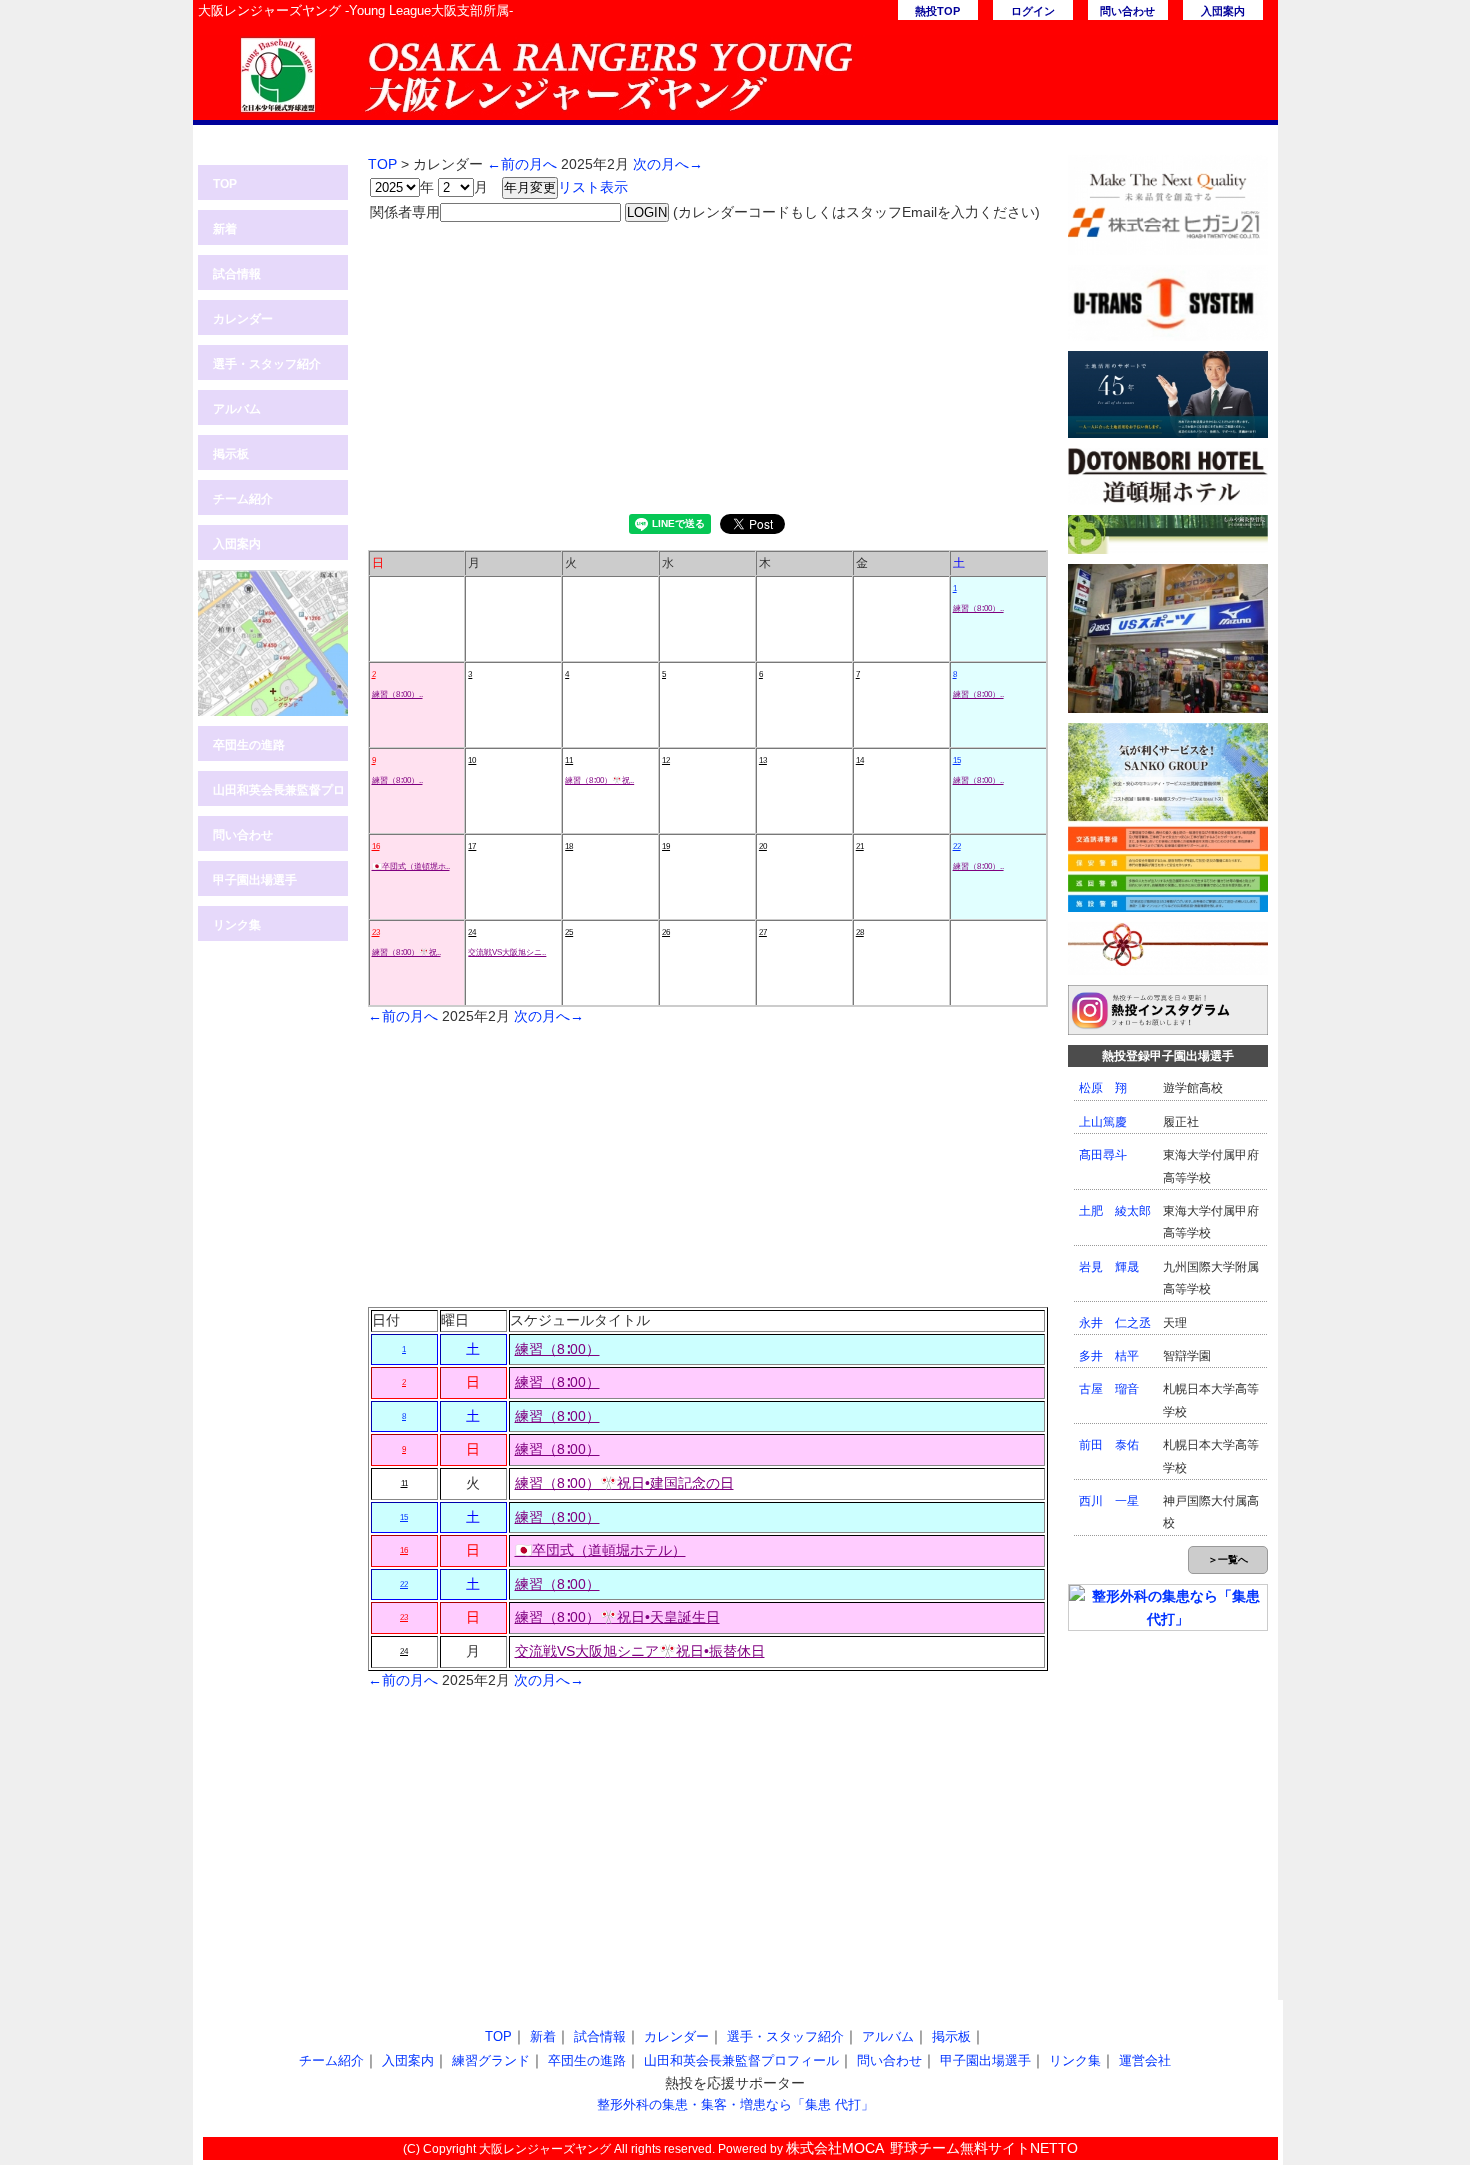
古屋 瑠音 (1109, 1389)
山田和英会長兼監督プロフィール (279, 794)
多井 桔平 (1109, 1356)
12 (666, 760)
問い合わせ (1127, 11)
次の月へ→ (668, 164)
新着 (225, 229)
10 (472, 760)
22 (957, 846)
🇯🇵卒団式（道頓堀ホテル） (600, 1550)
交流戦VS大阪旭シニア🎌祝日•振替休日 (640, 1651)
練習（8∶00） (557, 1349)
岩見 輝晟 (1109, 1267)
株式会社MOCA (835, 2148)
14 (860, 760)
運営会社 (1145, 2060)
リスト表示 (593, 187)
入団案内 (1223, 11)
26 (666, 932)
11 (569, 760)
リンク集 (237, 925)
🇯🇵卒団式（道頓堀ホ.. (411, 866)
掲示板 (231, 454)
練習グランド (491, 2060)
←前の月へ (522, 164)
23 (376, 932)
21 (860, 846)
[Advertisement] (708, 364)
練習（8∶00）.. (978, 608)
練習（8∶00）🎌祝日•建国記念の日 (624, 1483)
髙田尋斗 (1103, 1155)
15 (957, 760)
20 (763, 846)
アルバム (237, 409)
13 (763, 760)
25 (569, 932)
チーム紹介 (243, 499)
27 (763, 932)
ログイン (1033, 11)
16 (376, 846)
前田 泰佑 (1109, 1445)
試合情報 (237, 274)
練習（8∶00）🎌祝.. (599, 780)
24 (472, 932)
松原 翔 (1103, 1088)
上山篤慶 (1103, 1122)
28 (860, 932)
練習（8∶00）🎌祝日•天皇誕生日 (617, 1617)
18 (569, 846)
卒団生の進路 (249, 745)
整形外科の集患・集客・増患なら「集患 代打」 (735, 2104)
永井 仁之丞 (1115, 1323)
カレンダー (243, 319)
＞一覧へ (1228, 1559)
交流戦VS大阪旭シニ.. (507, 952)
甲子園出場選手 (255, 880)
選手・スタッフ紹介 (267, 364)
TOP (225, 184)
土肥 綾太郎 (1115, 1211)
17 (472, 846)
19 (666, 846)
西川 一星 (1109, 1501)
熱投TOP (937, 11)
